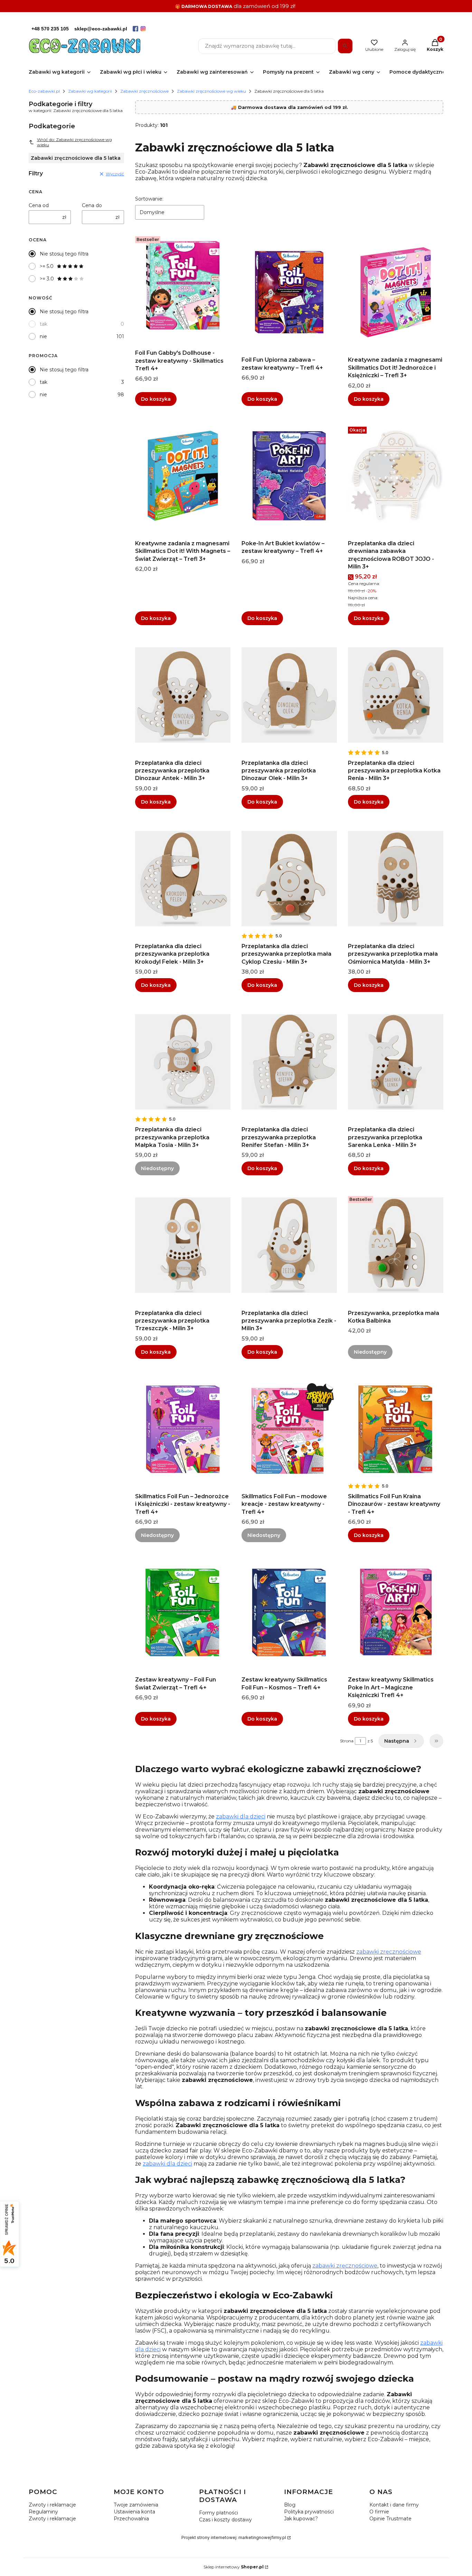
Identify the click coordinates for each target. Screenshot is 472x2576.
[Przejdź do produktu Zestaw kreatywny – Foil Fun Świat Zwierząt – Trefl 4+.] (183, 1612)
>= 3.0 (47, 279)
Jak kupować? (301, 2519)
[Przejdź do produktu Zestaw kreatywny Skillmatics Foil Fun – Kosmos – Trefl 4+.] (289, 1612)
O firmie (379, 2512)
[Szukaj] (345, 46)
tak (44, 324)
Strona (347, 1741)
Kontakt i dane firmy (394, 2505)
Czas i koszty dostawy (225, 2520)
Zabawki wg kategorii (90, 91)
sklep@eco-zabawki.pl (101, 29)
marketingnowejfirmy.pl (262, 2537)
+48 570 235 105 (50, 29)
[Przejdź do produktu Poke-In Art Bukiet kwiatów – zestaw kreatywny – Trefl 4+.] (289, 476)
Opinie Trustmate (390, 2519)
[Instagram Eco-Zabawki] (143, 29)
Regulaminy (43, 2512)
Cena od (39, 205)
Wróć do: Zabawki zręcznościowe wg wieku (74, 142)
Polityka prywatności (309, 2512)
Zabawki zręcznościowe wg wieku (211, 91)
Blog (290, 2505)
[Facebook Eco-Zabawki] (135, 29)
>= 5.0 (47, 266)
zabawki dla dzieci (241, 1817)
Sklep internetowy (234, 2567)
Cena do (92, 205)
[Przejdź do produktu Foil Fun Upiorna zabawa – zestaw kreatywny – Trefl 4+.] (289, 292)
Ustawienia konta (134, 2512)
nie (43, 336)
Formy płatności (219, 2513)
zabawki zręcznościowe (389, 1952)
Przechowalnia (131, 2519)
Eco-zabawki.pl (44, 91)
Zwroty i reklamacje (52, 2505)
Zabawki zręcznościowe (144, 91)
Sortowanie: (149, 199)
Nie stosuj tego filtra (64, 254)
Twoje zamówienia (136, 2505)
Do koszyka (156, 399)
